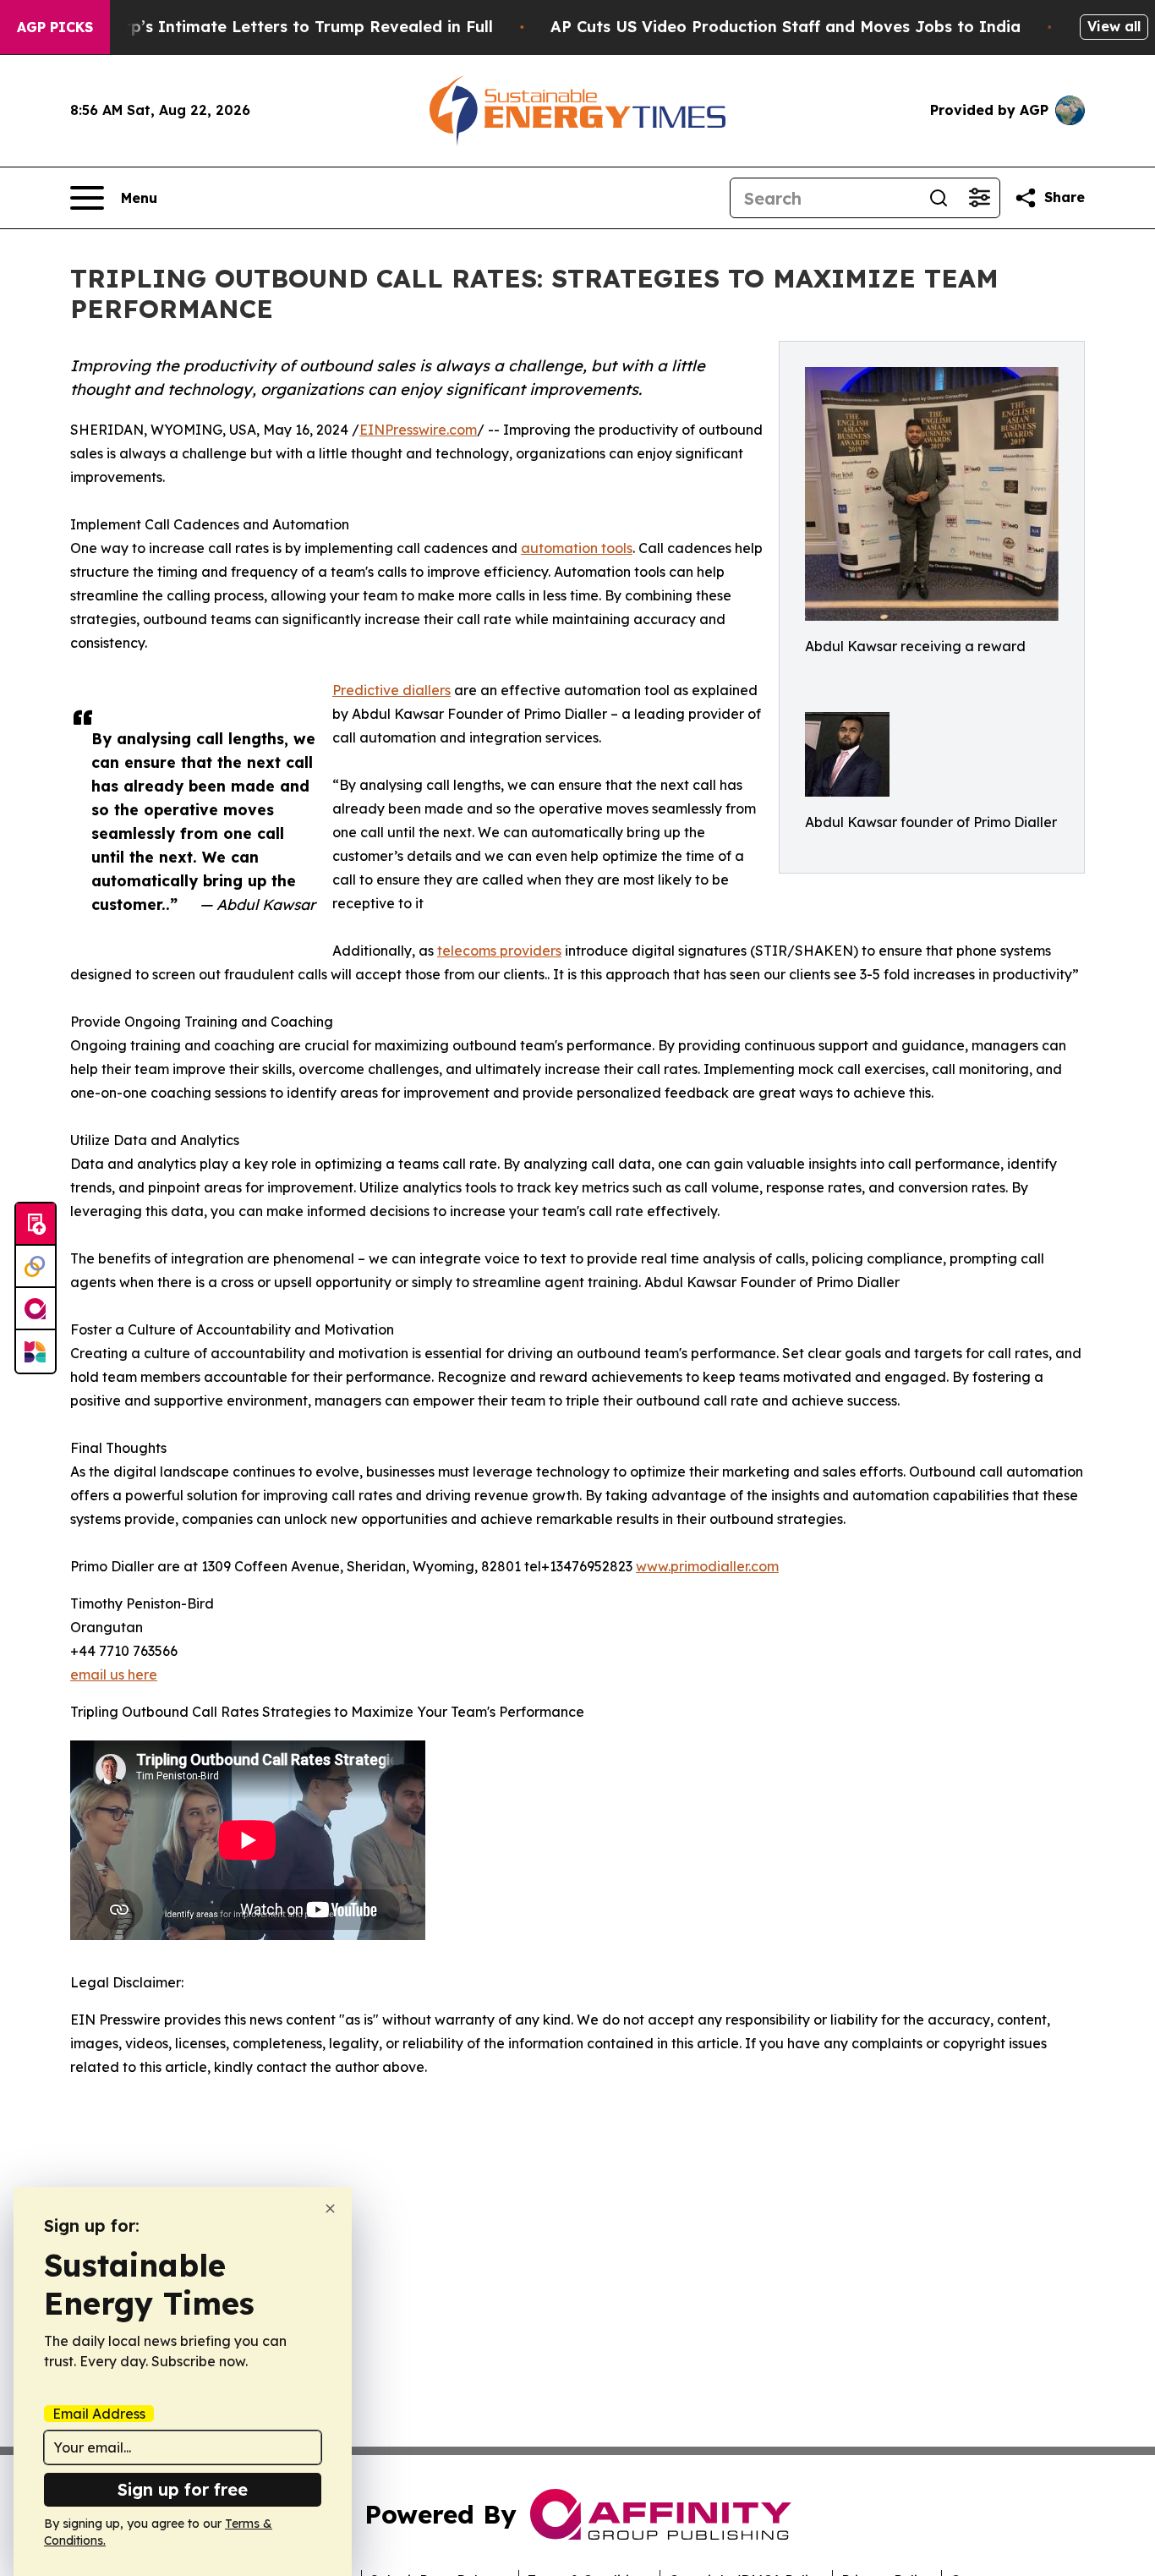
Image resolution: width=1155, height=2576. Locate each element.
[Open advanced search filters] (979, 198)
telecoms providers (499, 951)
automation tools (577, 548)
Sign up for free (183, 2489)
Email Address (99, 2414)
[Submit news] (36, 1225)
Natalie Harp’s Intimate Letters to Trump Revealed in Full (266, 27)
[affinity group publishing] (36, 1309)
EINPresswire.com (418, 430)
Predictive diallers (391, 690)
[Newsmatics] (36, 1351)
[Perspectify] (36, 1267)
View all (1114, 26)
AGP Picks (55, 27)
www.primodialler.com (707, 1566)
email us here (114, 1674)
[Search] (939, 198)
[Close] (330, 2209)
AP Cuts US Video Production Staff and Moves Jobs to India (786, 27)
